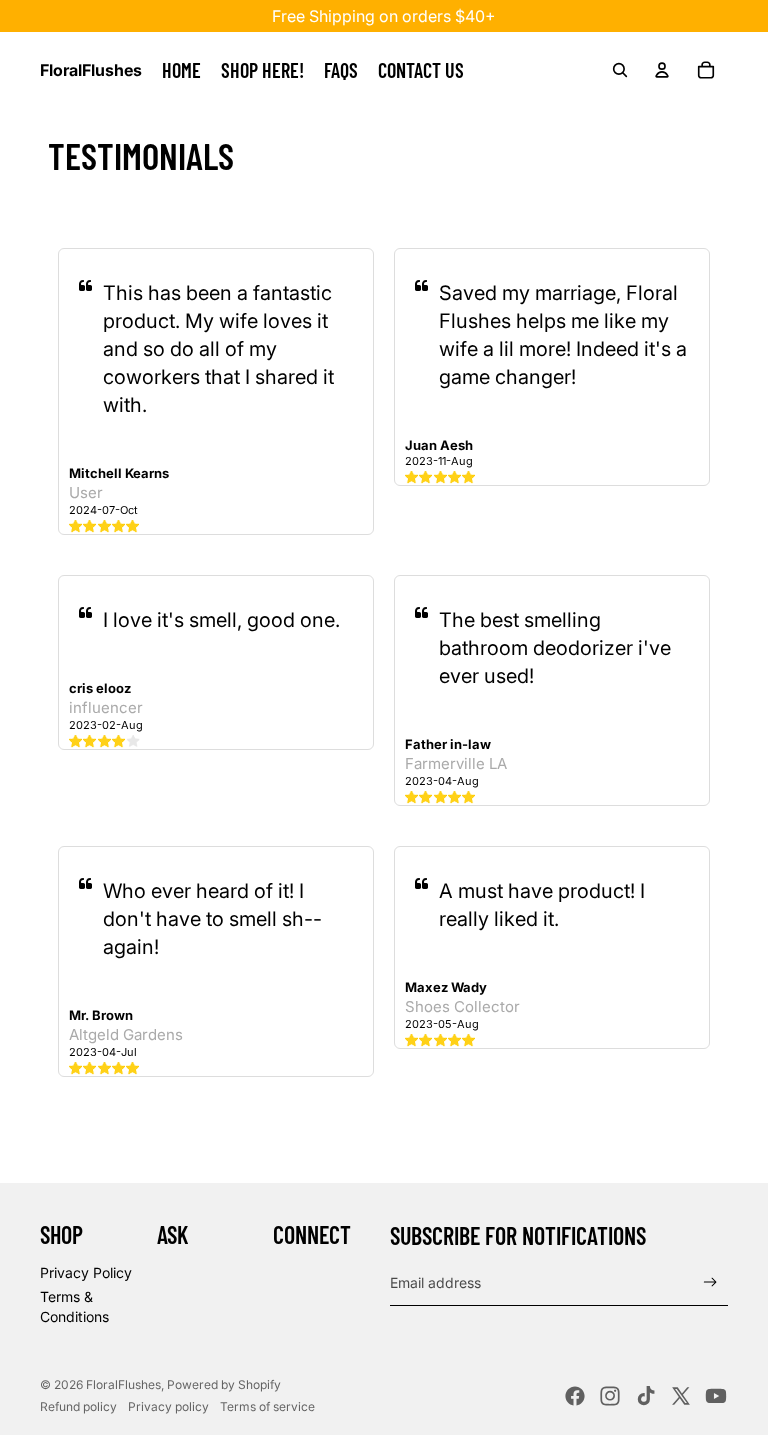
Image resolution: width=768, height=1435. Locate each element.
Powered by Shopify (224, 1384)
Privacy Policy (86, 1272)
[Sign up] (710, 1282)
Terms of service (267, 1406)
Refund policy (78, 1406)
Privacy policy (168, 1406)
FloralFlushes (123, 1384)
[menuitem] (181, 70)
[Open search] (620, 70)
